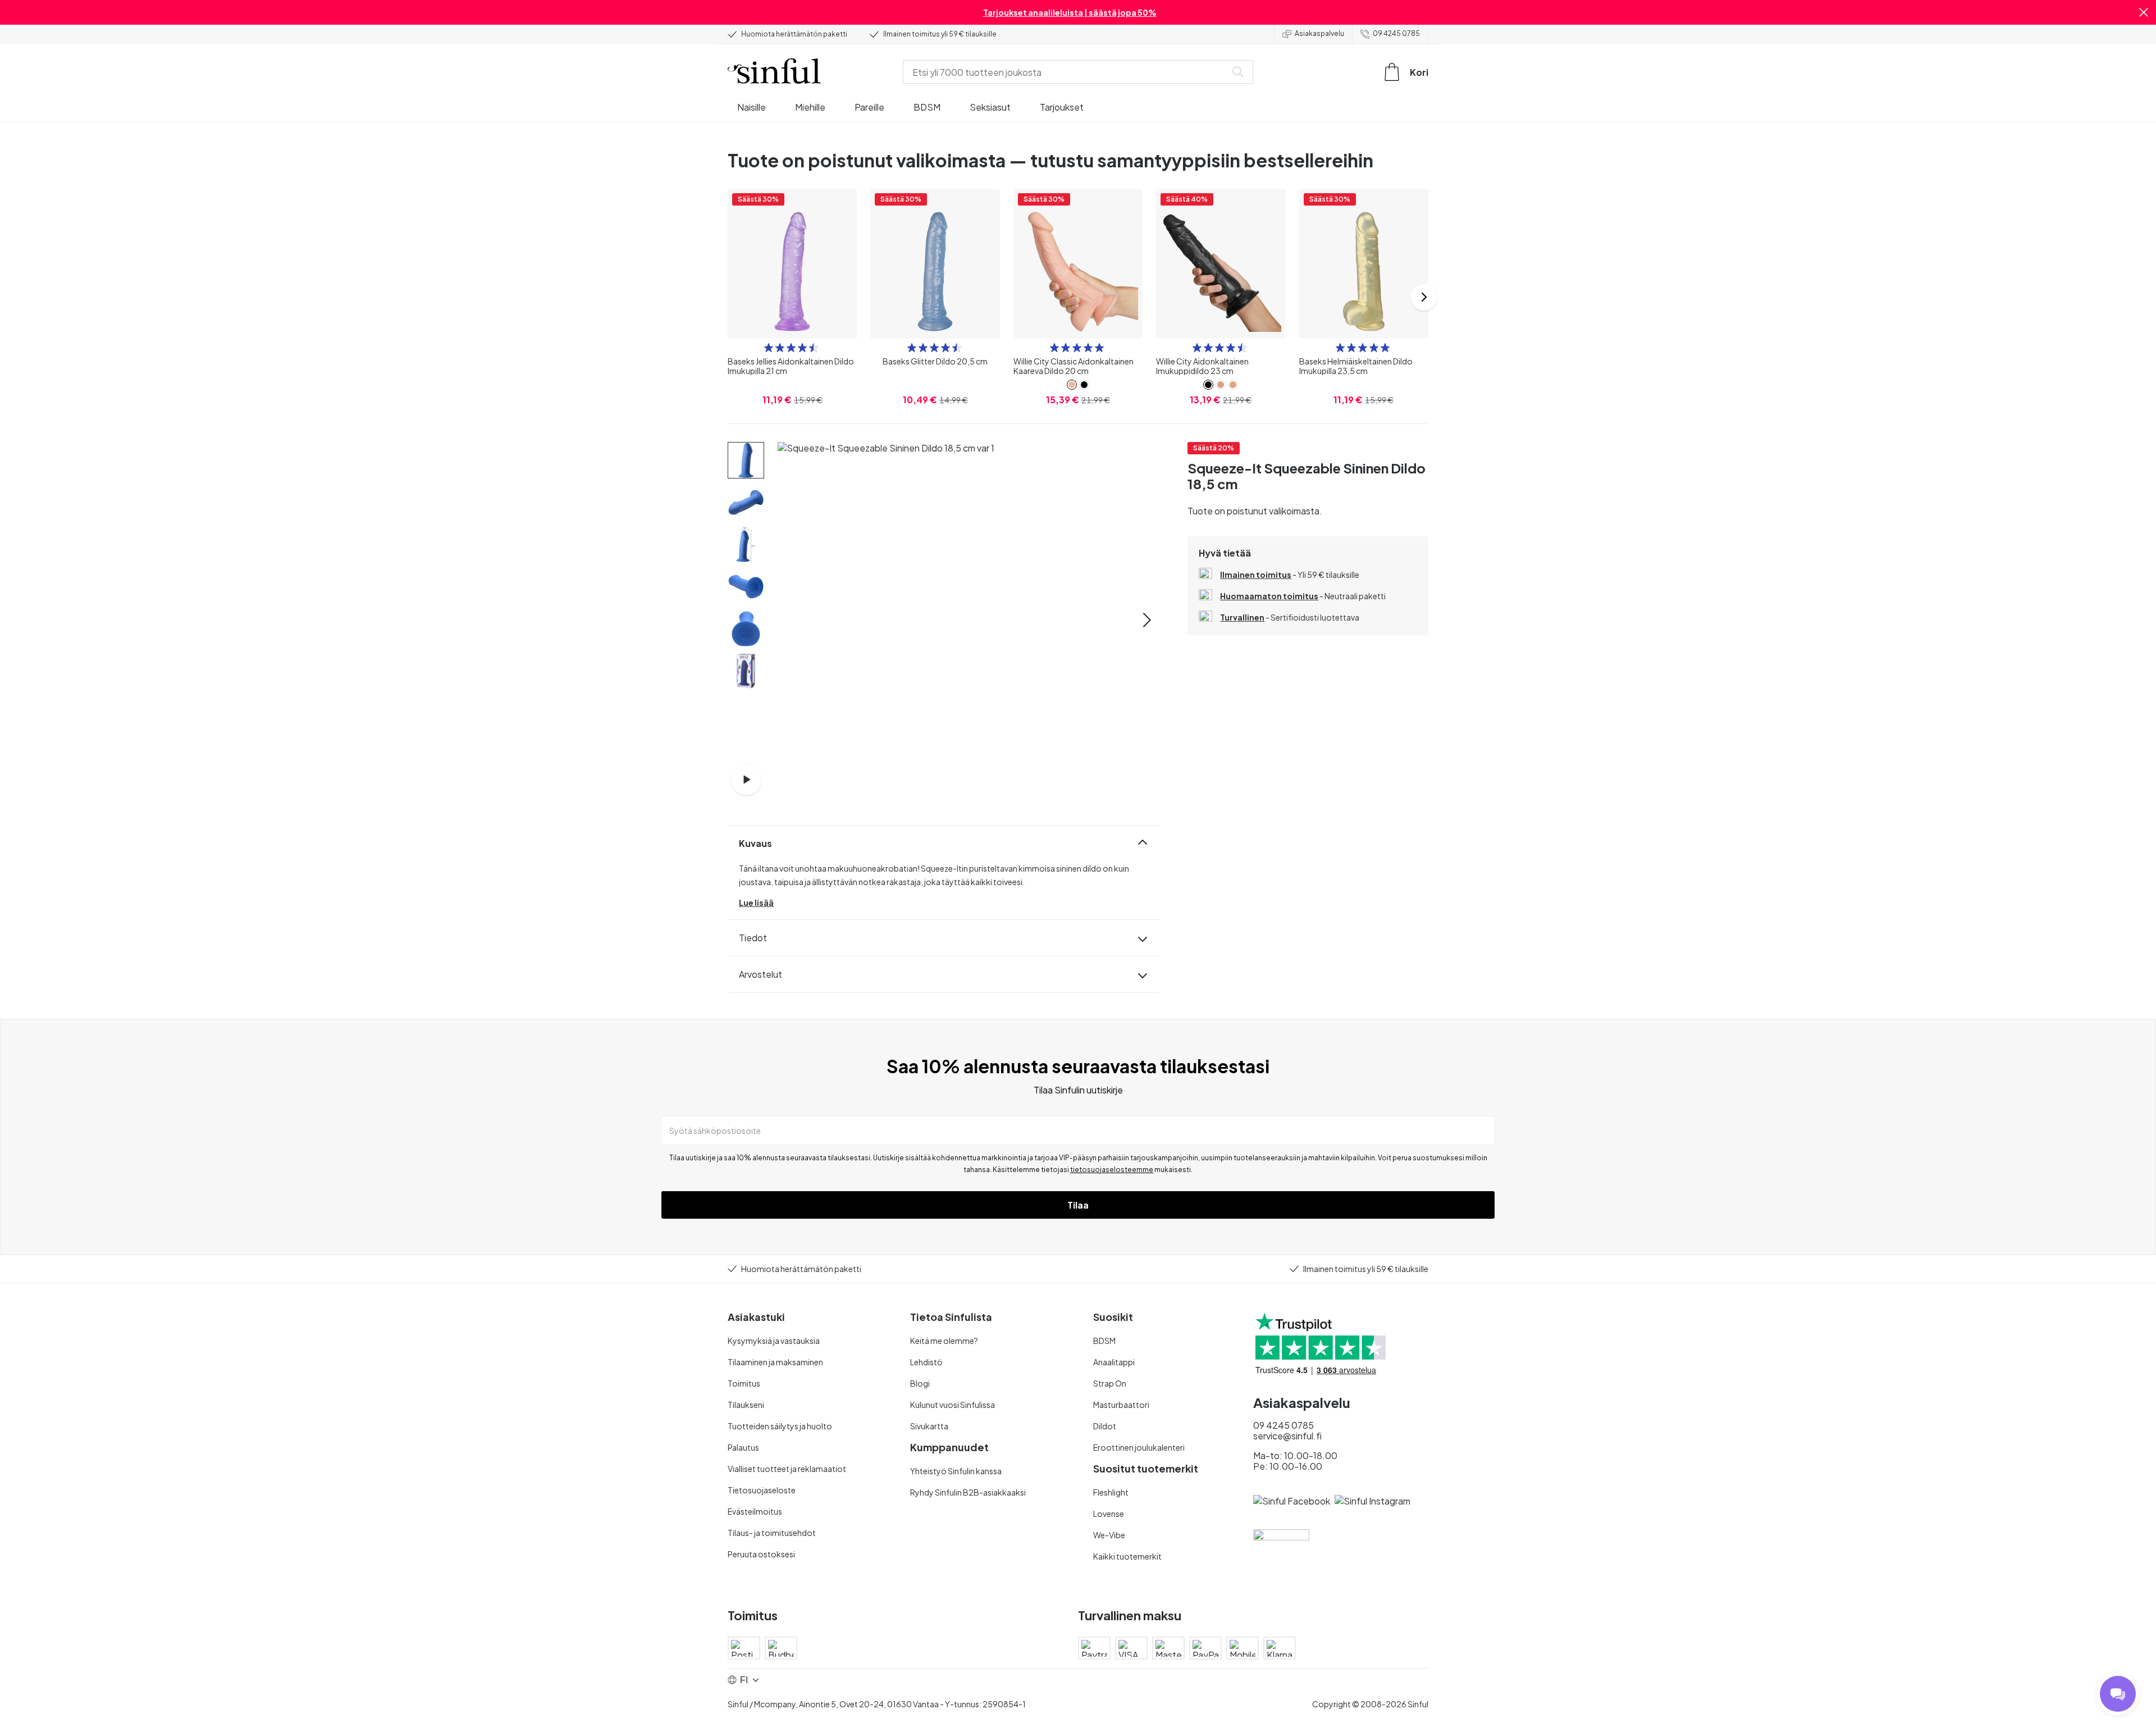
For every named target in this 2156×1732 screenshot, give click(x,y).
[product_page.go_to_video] (746, 780)
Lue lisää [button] (756, 903)
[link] (1072, 385)
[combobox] (1067, 72)
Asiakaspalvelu (1319, 33)
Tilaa (1078, 1205)
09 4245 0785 (1396, 33)
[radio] (769, 348)
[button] (2144, 12)
